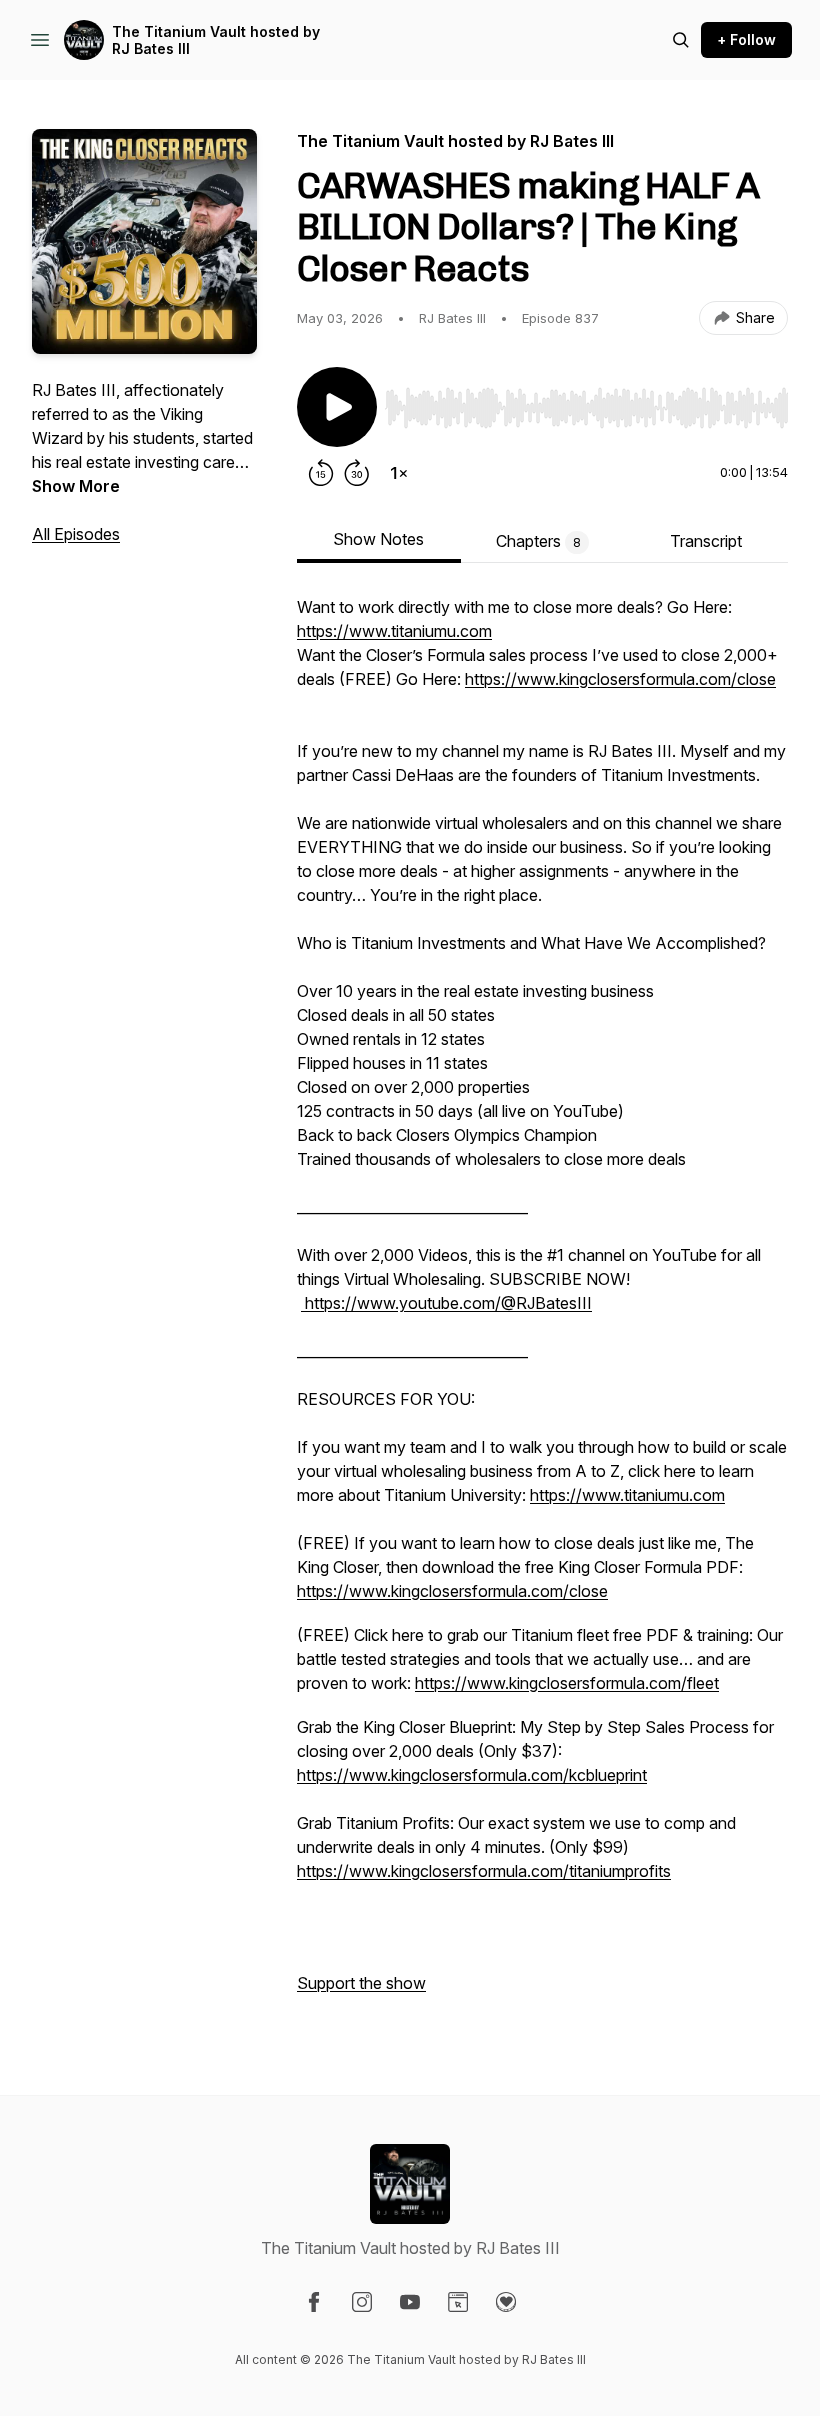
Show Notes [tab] (378, 539)
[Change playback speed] (399, 473)
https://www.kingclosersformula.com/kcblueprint (472, 1775)
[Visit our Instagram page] (362, 2302)
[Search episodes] (681, 40)
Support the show (361, 1983)
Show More (76, 486)
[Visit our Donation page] (506, 2302)
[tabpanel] (542, 1305)
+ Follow (746, 39)
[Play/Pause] (337, 407)
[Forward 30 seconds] (357, 473)
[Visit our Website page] (458, 2302)
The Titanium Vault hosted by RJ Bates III (216, 40)
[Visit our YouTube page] (410, 2302)
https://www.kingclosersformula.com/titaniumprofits (484, 1871)
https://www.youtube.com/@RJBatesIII (446, 1303)
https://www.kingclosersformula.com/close (620, 679)
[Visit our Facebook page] (314, 2302)
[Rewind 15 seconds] (321, 473)
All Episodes (76, 534)
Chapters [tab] (538, 541)
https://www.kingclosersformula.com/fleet (567, 1683)
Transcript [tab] (706, 541)
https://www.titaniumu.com (394, 631)
